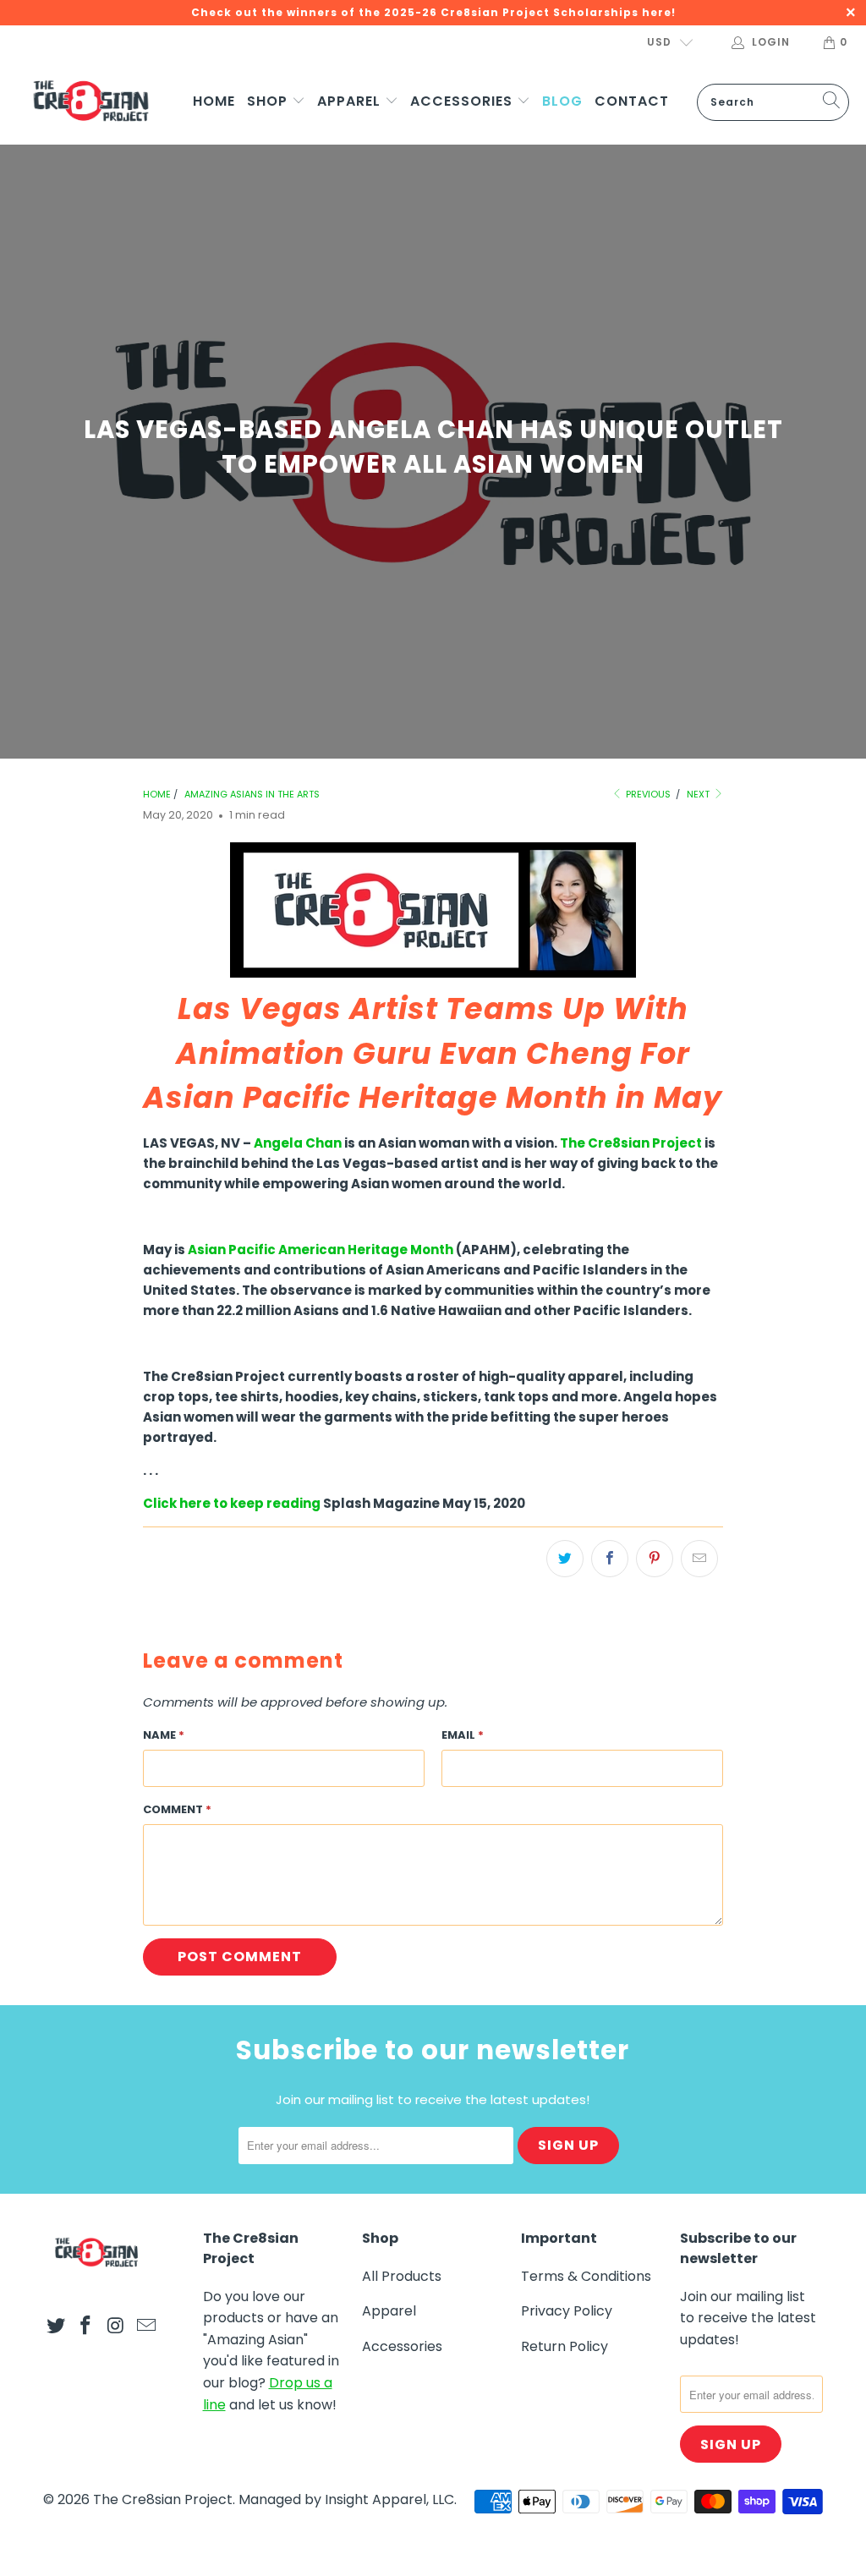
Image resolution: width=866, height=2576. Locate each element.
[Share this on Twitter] (565, 1559)
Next (699, 794)
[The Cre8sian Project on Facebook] (86, 2327)
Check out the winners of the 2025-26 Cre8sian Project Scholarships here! (433, 12)
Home (214, 101)
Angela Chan (298, 1143)
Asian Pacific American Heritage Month (319, 1250)
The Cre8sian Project (632, 1143)
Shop (269, 101)
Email (463, 1735)
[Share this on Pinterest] (655, 1559)
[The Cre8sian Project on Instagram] (117, 2327)
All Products (402, 2276)
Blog (562, 101)
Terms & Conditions (586, 2276)
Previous (647, 794)
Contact (632, 101)
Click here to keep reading (232, 1503)
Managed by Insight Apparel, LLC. (348, 2499)
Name (164, 1735)
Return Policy (565, 2346)
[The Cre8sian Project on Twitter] (56, 2327)
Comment (177, 1809)
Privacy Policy (567, 2311)
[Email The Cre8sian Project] (146, 2327)
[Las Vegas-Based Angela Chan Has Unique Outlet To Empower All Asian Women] (433, 973)
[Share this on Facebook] (610, 1559)
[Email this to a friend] (699, 1559)
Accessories (463, 101)
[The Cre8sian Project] (91, 102)
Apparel (351, 101)
